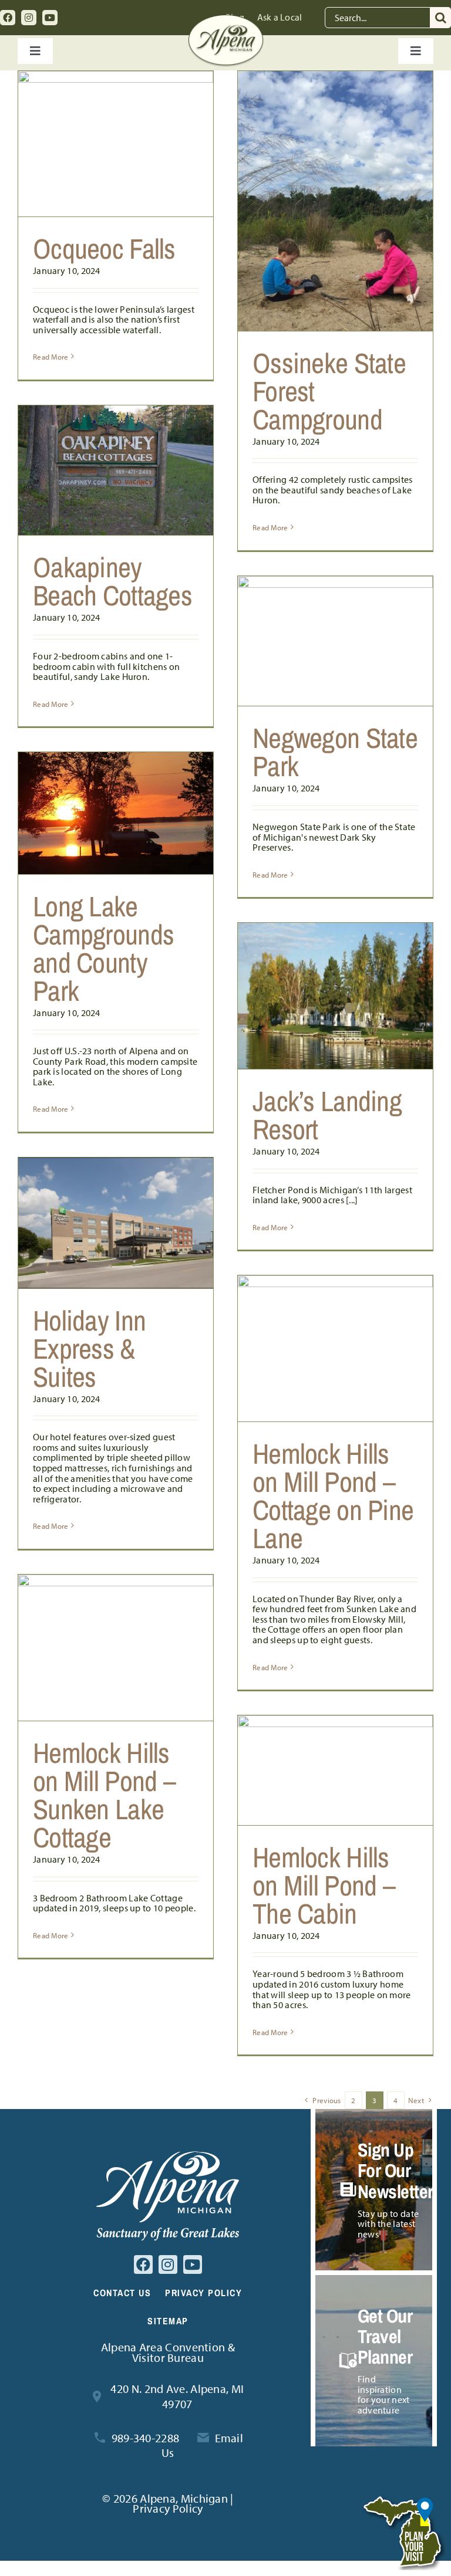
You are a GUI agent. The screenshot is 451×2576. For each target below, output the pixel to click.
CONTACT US (122, 2293)
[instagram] (29, 18)
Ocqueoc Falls (104, 248)
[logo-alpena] (226, 20)
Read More (51, 357)
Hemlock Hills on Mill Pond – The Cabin (324, 1885)
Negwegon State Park (335, 752)
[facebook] (8, 18)
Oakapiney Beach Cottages (112, 581)
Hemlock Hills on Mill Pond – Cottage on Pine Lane (333, 1496)
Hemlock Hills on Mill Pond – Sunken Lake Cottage (104, 1795)
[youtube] (50, 18)
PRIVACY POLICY (203, 2293)
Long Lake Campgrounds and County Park (103, 948)
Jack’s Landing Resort (327, 1115)
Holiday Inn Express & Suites (89, 1348)
